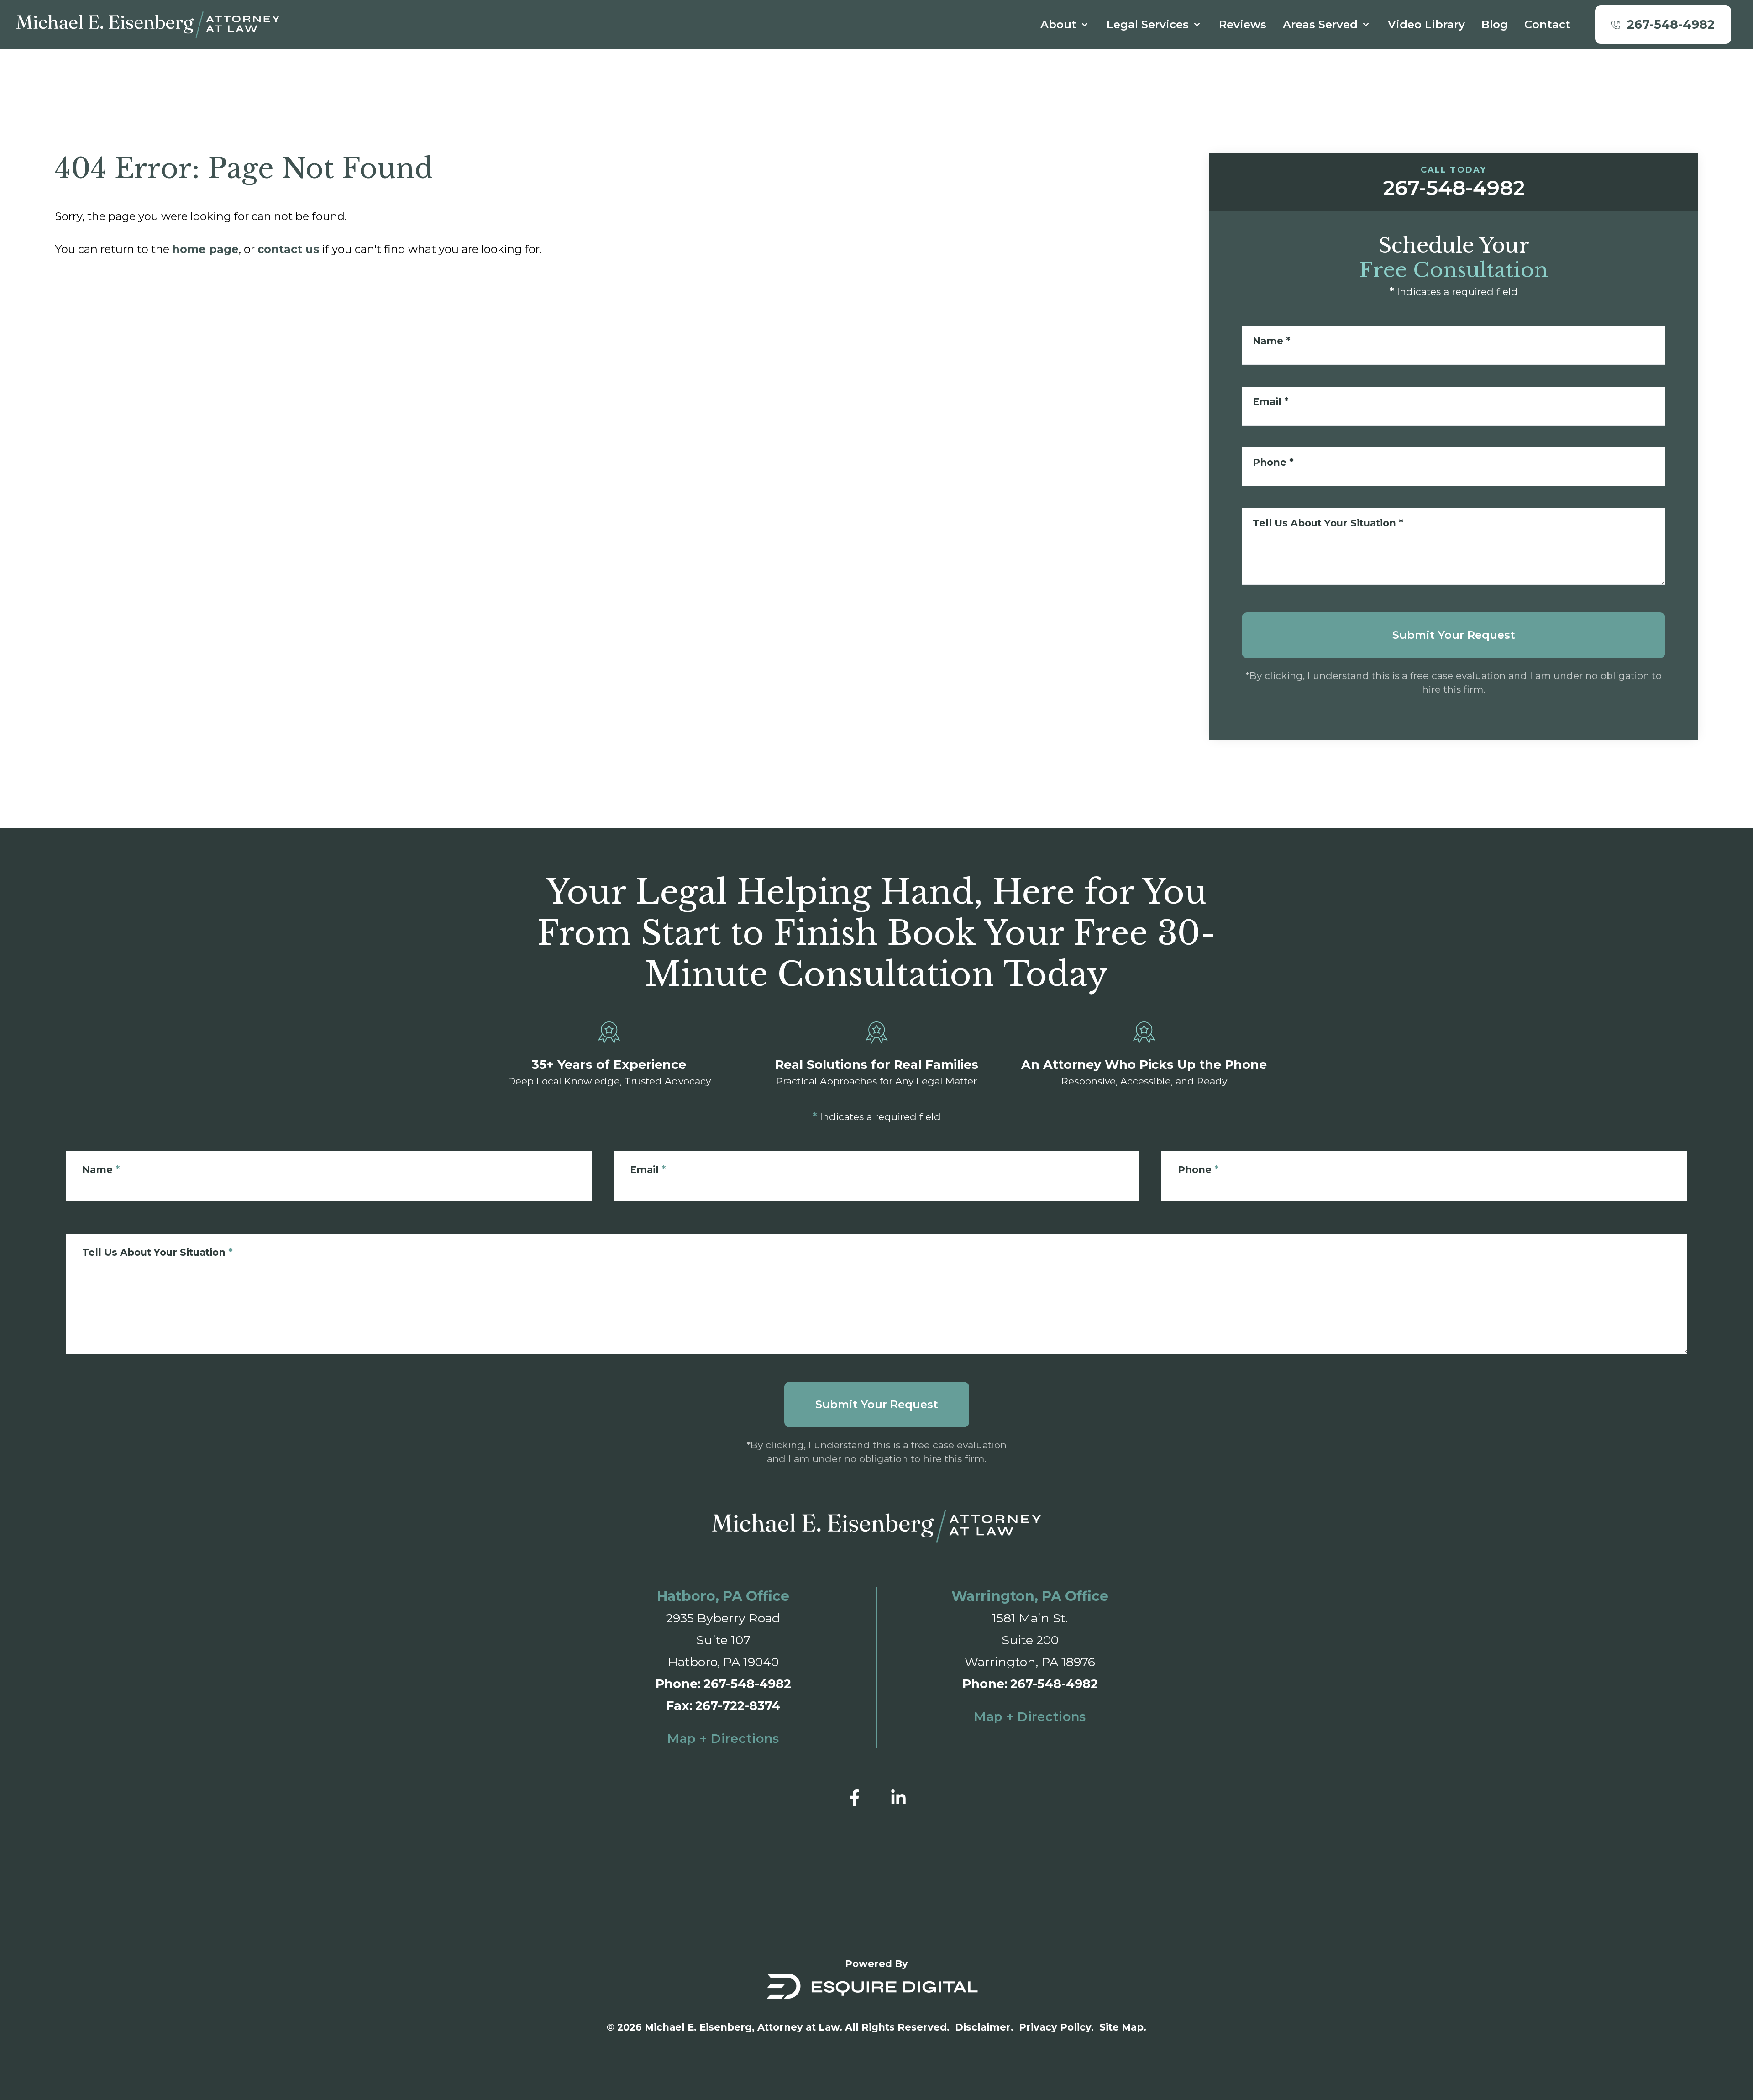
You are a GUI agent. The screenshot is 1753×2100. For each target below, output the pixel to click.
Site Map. (1123, 2027)
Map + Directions (723, 1739)
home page (205, 249)
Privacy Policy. (1056, 2027)
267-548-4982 (747, 1684)
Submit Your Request (1454, 635)
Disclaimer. (984, 2027)
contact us (288, 249)
